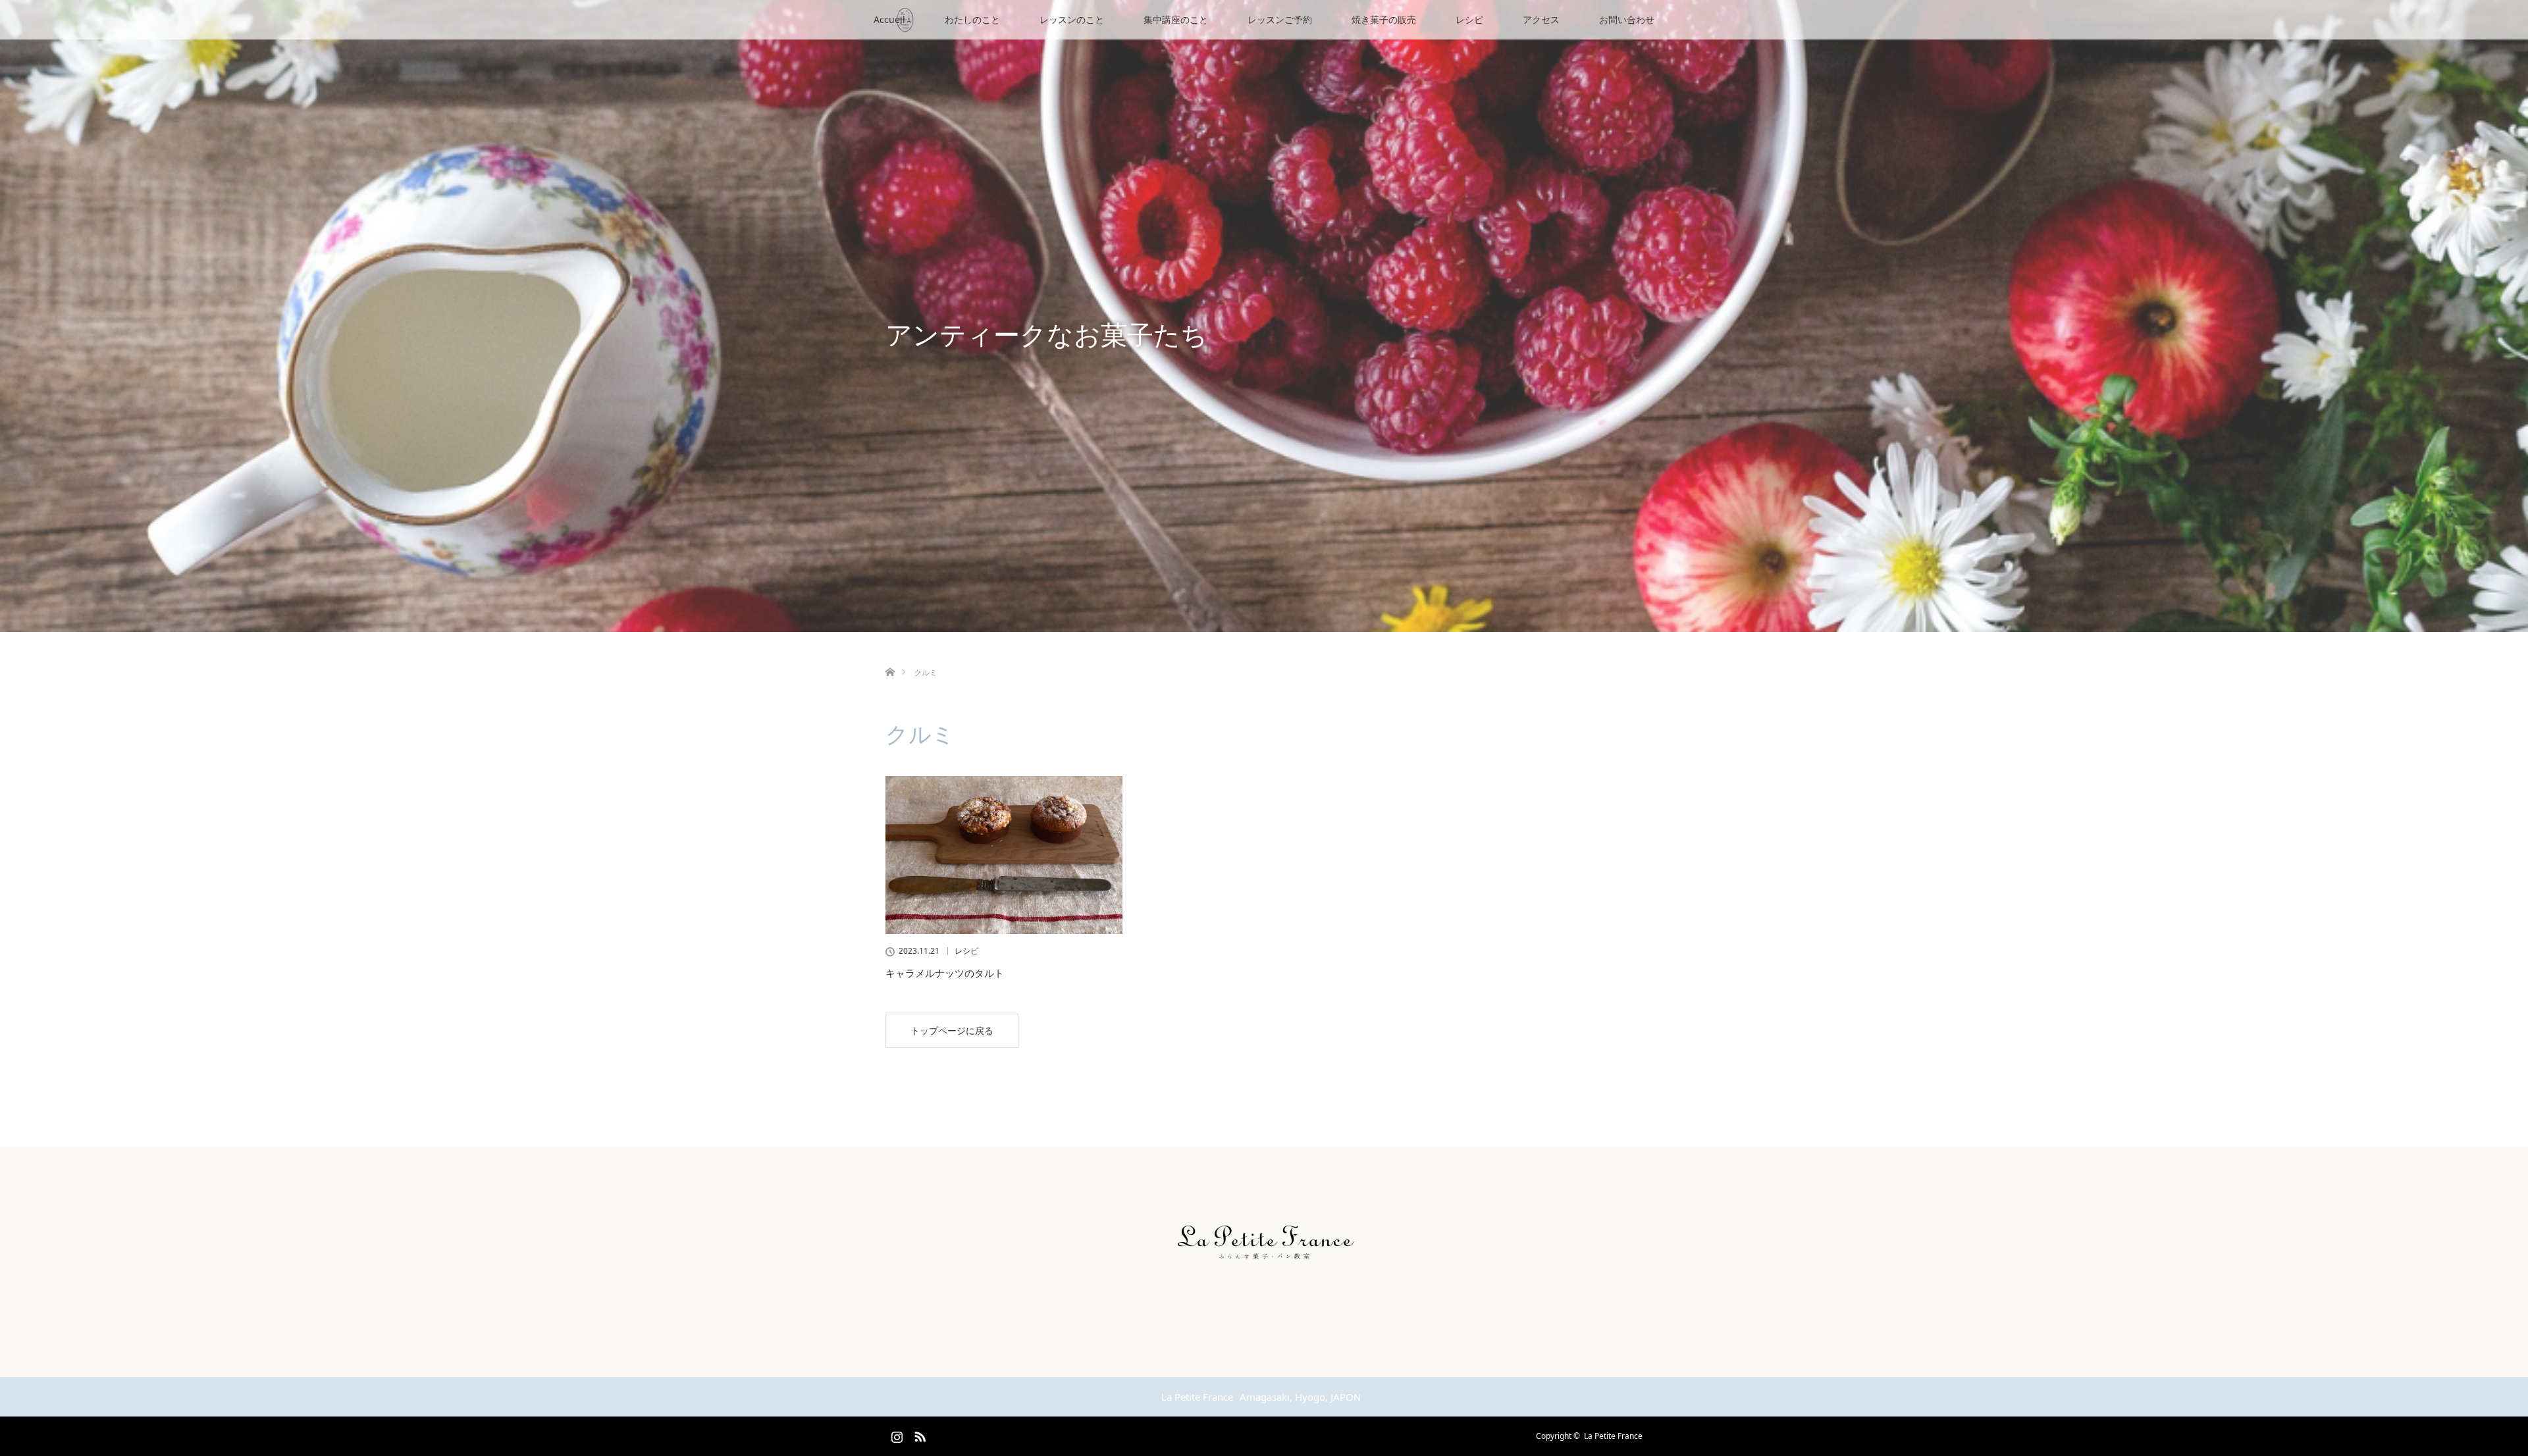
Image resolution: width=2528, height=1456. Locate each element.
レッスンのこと (1072, 19)
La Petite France (1613, 1436)
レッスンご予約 (1280, 19)
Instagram (895, 1434)
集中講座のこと (1176, 19)
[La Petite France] (1264, 1268)
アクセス (1541, 19)
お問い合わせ (1627, 19)
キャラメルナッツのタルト (945, 973)
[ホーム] (890, 657)
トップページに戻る (952, 1030)
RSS (918, 1434)
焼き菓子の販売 (1384, 19)
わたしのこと (972, 19)
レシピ (1469, 19)
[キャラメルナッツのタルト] (1004, 855)
